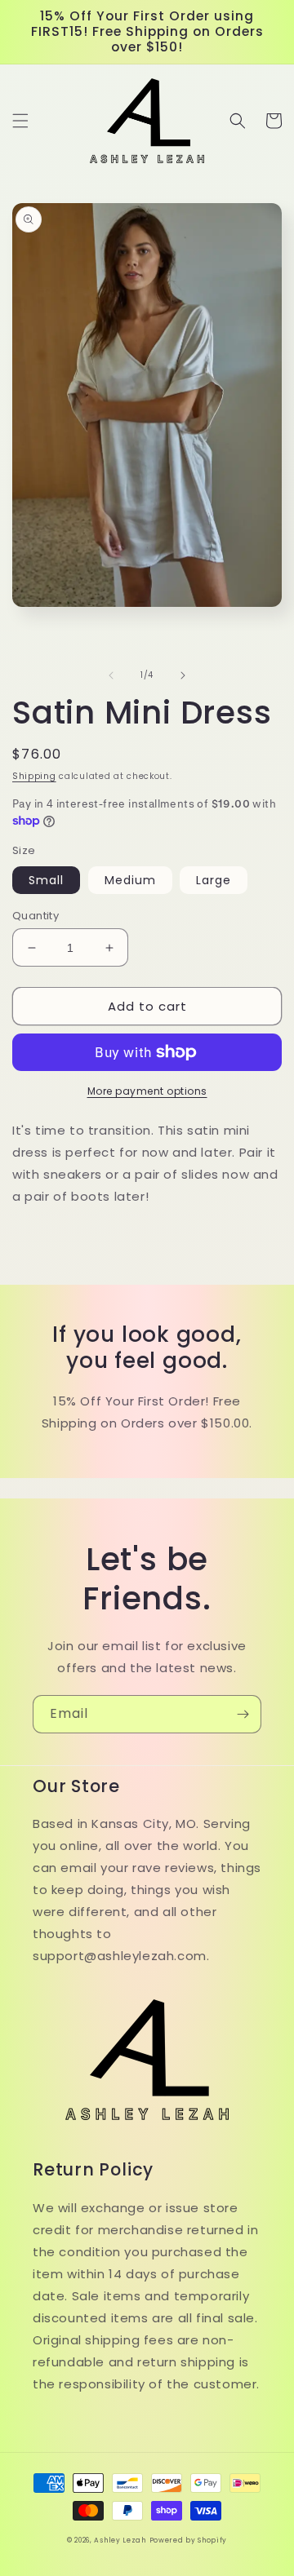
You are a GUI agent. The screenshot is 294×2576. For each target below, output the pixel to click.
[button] (20, 121)
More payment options (147, 1091)
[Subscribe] (243, 1714)
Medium (130, 880)
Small (46, 880)
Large (214, 880)
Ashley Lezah (120, 2540)
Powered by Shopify (189, 2540)
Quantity (36, 916)
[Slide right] (183, 675)
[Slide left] (111, 675)
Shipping (34, 776)
